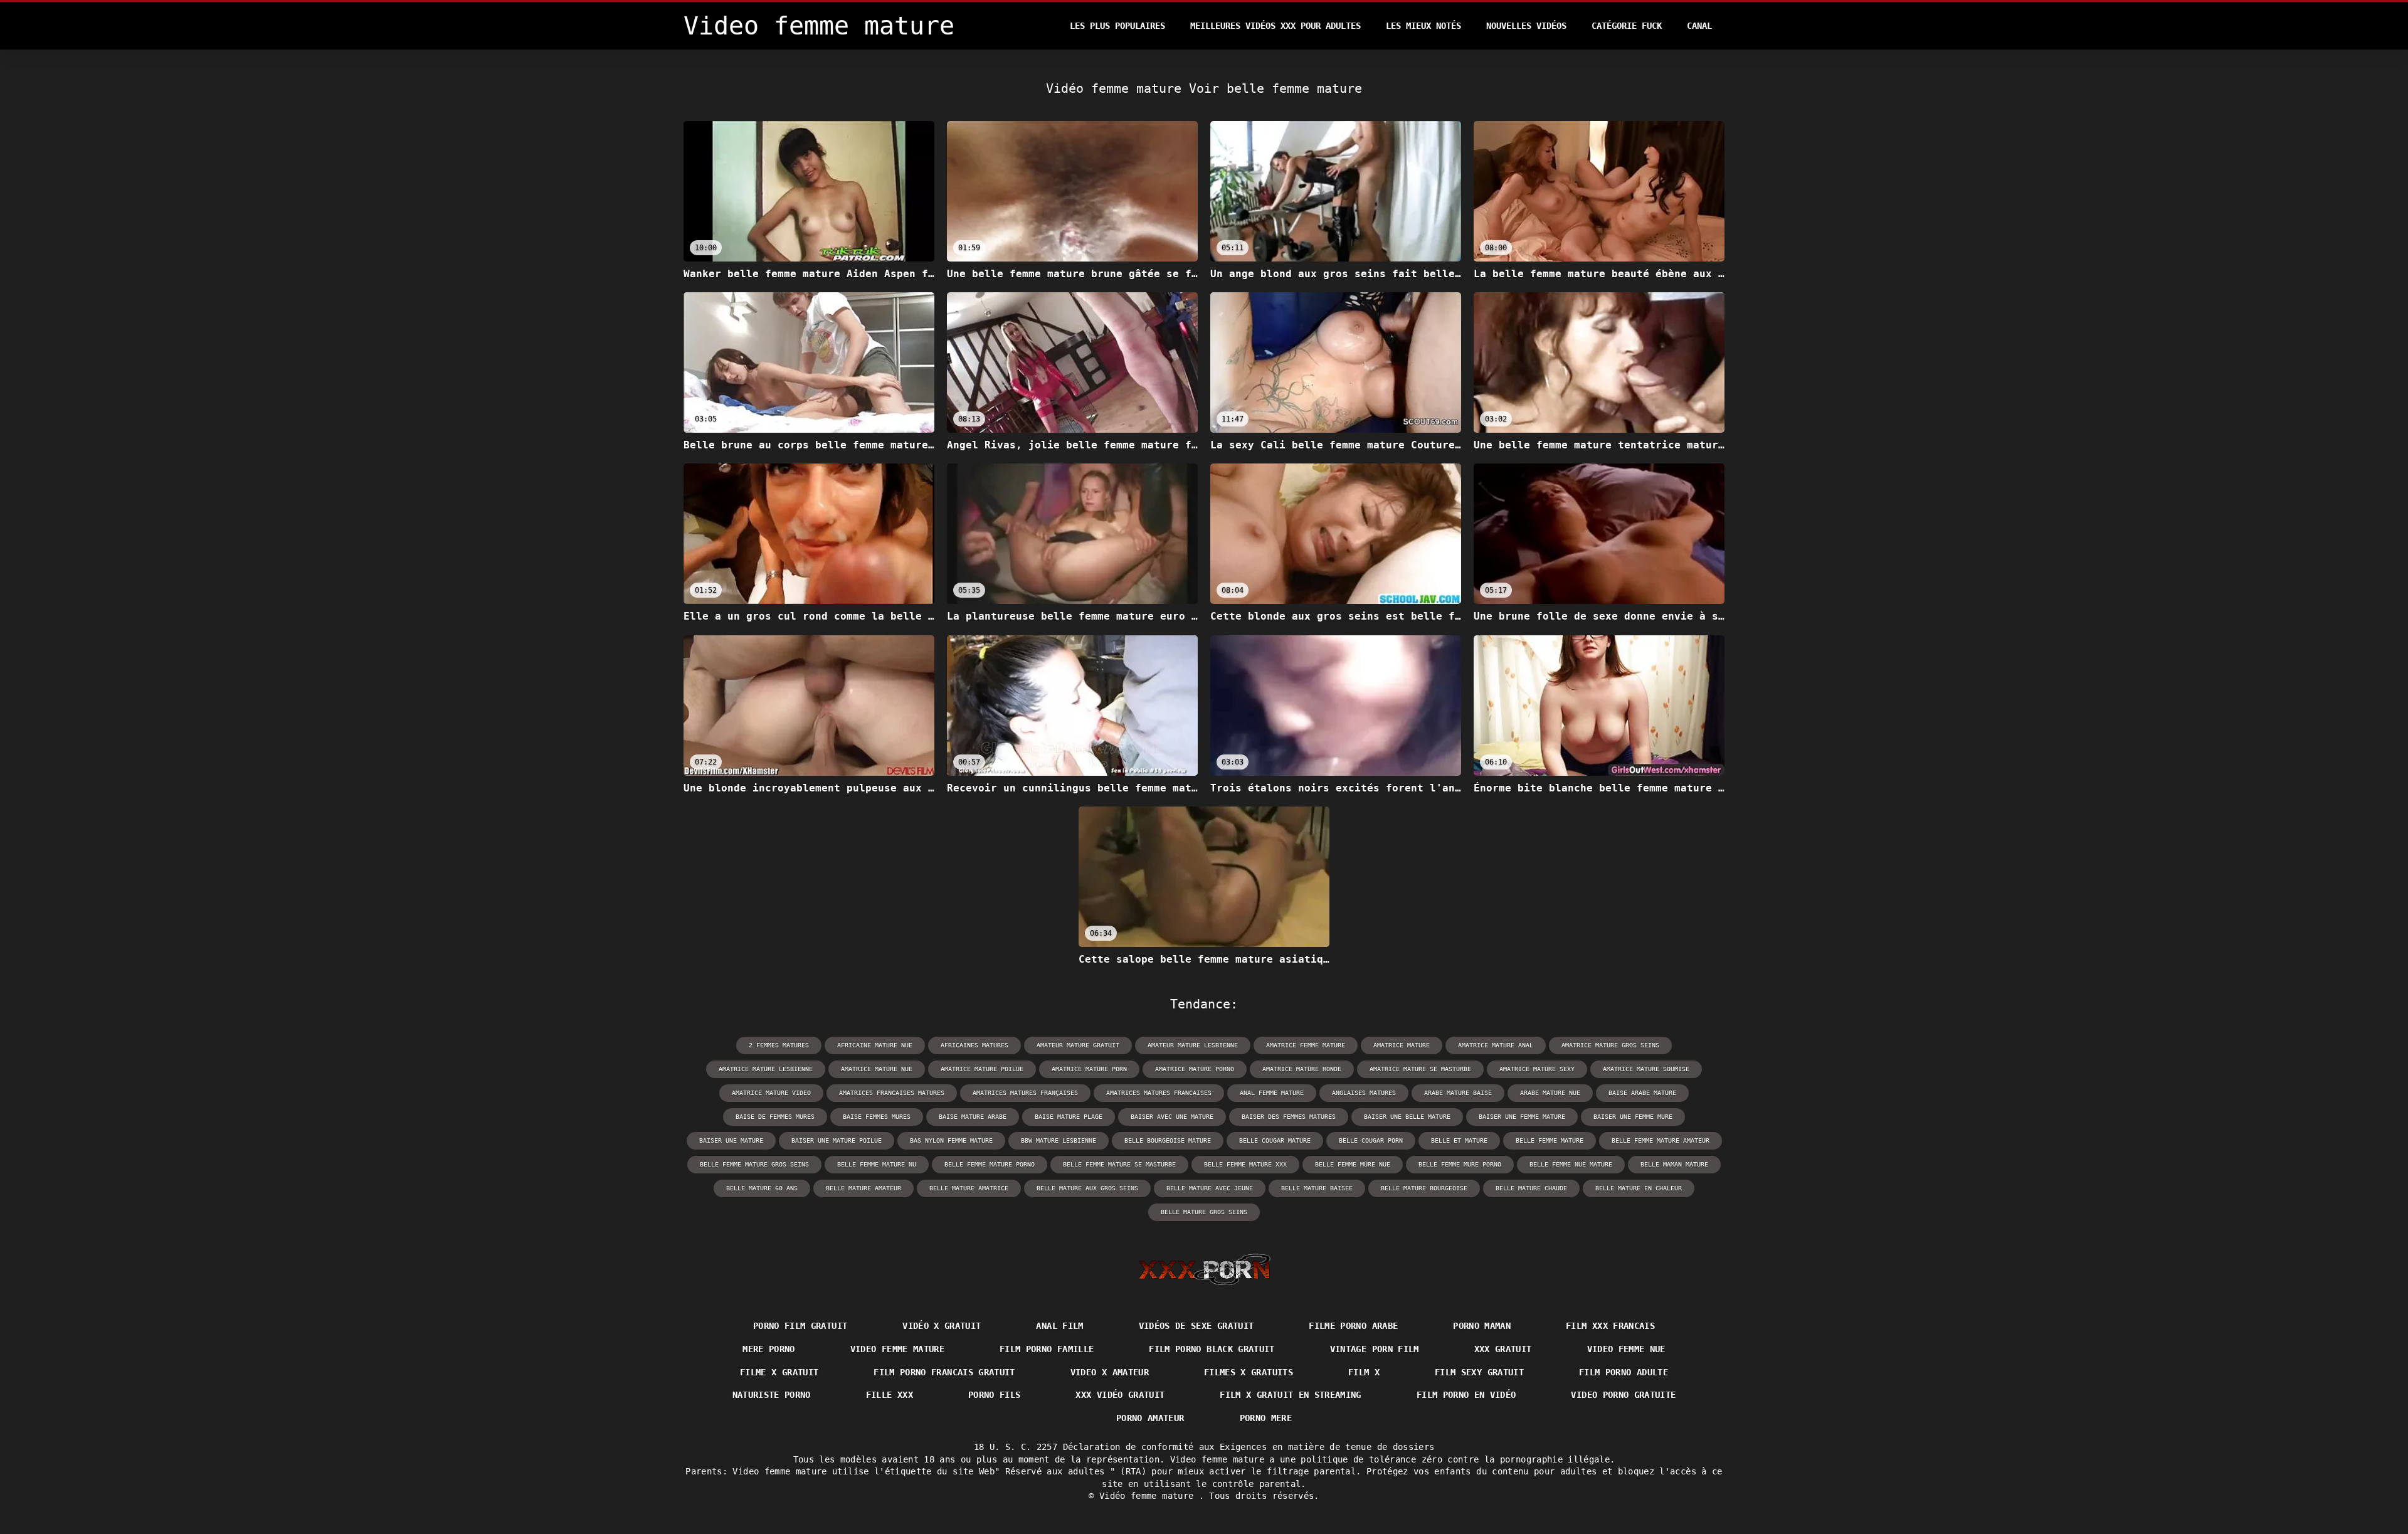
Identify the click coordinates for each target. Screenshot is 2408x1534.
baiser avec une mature (1172, 1117)
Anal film (1059, 1326)
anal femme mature (1272, 1093)
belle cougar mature (1275, 1140)
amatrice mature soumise (1646, 1069)
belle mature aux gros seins (1087, 1188)
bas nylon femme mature (951, 1140)
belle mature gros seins (1204, 1212)
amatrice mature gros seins (1610, 1045)
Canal (1699, 26)
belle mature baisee (1317, 1188)
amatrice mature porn (1089, 1069)
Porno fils (995, 1395)
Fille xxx (890, 1395)
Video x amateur (1110, 1372)
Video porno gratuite (1623, 1395)
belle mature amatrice (969, 1188)
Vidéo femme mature (1149, 1496)
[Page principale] (1204, 1269)
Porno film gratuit (800, 1326)
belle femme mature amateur (1661, 1140)
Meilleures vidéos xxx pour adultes (1275, 26)
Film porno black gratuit (1212, 1349)
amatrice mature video (771, 1093)
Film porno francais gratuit (944, 1372)
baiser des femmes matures (1289, 1117)
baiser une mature (731, 1140)
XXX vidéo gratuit (1120, 1395)
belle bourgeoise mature (1168, 1140)
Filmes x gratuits (1249, 1372)
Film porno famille (1047, 1349)
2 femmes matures (779, 1045)
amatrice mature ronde (1302, 1069)
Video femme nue (1626, 1349)
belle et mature (1459, 1140)
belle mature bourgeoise (1424, 1188)
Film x (1364, 1372)
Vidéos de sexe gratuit (1196, 1326)
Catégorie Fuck (1627, 26)
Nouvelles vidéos (1526, 26)
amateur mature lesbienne (1193, 1045)
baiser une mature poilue (837, 1140)
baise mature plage (1069, 1117)
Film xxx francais (1610, 1326)
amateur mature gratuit (1078, 1045)
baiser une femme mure (1633, 1117)
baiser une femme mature (1522, 1117)
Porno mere (1266, 1418)
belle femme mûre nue (1353, 1164)
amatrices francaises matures (892, 1093)
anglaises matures (1364, 1093)
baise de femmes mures (775, 1117)
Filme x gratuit (779, 1372)
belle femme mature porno (990, 1164)
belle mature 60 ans (762, 1188)
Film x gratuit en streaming (1290, 1395)
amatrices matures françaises (1025, 1093)
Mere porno (769, 1349)
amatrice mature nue (877, 1069)
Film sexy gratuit (1479, 1372)
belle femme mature (1550, 1140)
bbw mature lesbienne (1059, 1140)
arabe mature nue (1550, 1093)
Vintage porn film (1375, 1349)
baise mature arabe (973, 1117)
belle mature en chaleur (1639, 1188)
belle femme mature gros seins (754, 1164)
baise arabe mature (1642, 1093)
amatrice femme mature (1306, 1045)
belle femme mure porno (1460, 1164)
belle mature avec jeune (1210, 1188)
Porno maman (1482, 1326)
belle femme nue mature (1571, 1164)
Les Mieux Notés (1423, 26)
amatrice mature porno (1195, 1069)
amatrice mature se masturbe (1420, 1069)
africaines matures (974, 1045)
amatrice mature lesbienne (766, 1069)
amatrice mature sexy (1537, 1069)
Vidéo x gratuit (942, 1326)
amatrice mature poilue (982, 1069)
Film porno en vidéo (1466, 1395)
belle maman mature (1674, 1164)
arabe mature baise (1458, 1093)
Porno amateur (1150, 1418)
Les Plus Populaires (1117, 26)
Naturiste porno (772, 1395)
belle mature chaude (1531, 1188)
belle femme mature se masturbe (1119, 1164)
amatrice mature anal (1496, 1045)
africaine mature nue (875, 1045)
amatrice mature (1402, 1045)
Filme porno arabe (1353, 1326)
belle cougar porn (1371, 1140)
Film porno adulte (1624, 1372)
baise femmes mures (877, 1117)
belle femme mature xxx (1245, 1164)
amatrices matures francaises (1159, 1093)
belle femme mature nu (877, 1164)
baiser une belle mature (1407, 1117)
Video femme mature (897, 1349)
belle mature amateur (863, 1188)
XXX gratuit (1503, 1349)
